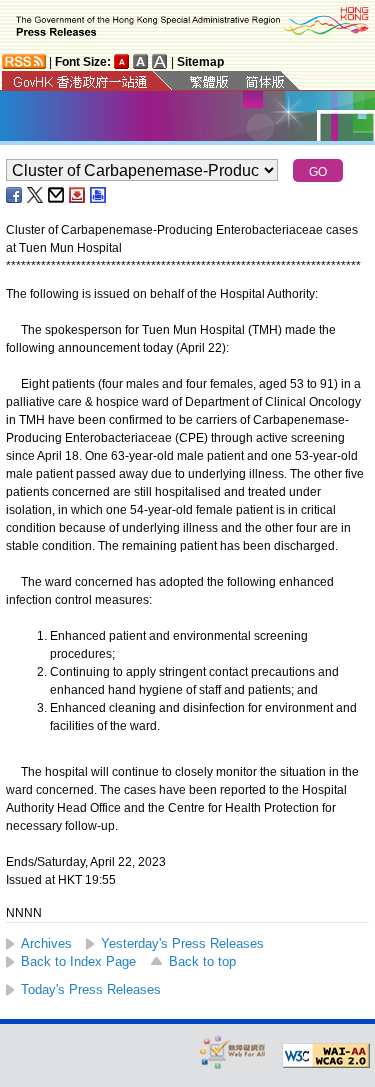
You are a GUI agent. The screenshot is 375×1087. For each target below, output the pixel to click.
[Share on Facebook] (15, 195)
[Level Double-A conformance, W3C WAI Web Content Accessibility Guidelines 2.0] (326, 1056)
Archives (46, 943)
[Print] (99, 195)
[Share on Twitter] (36, 195)
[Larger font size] (141, 61)
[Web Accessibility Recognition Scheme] (233, 1051)
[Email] (57, 195)
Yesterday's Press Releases (182, 943)
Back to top (202, 961)
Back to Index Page (78, 961)
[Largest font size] (160, 61)
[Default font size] (122, 61)
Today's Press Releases (91, 989)
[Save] (78, 195)
